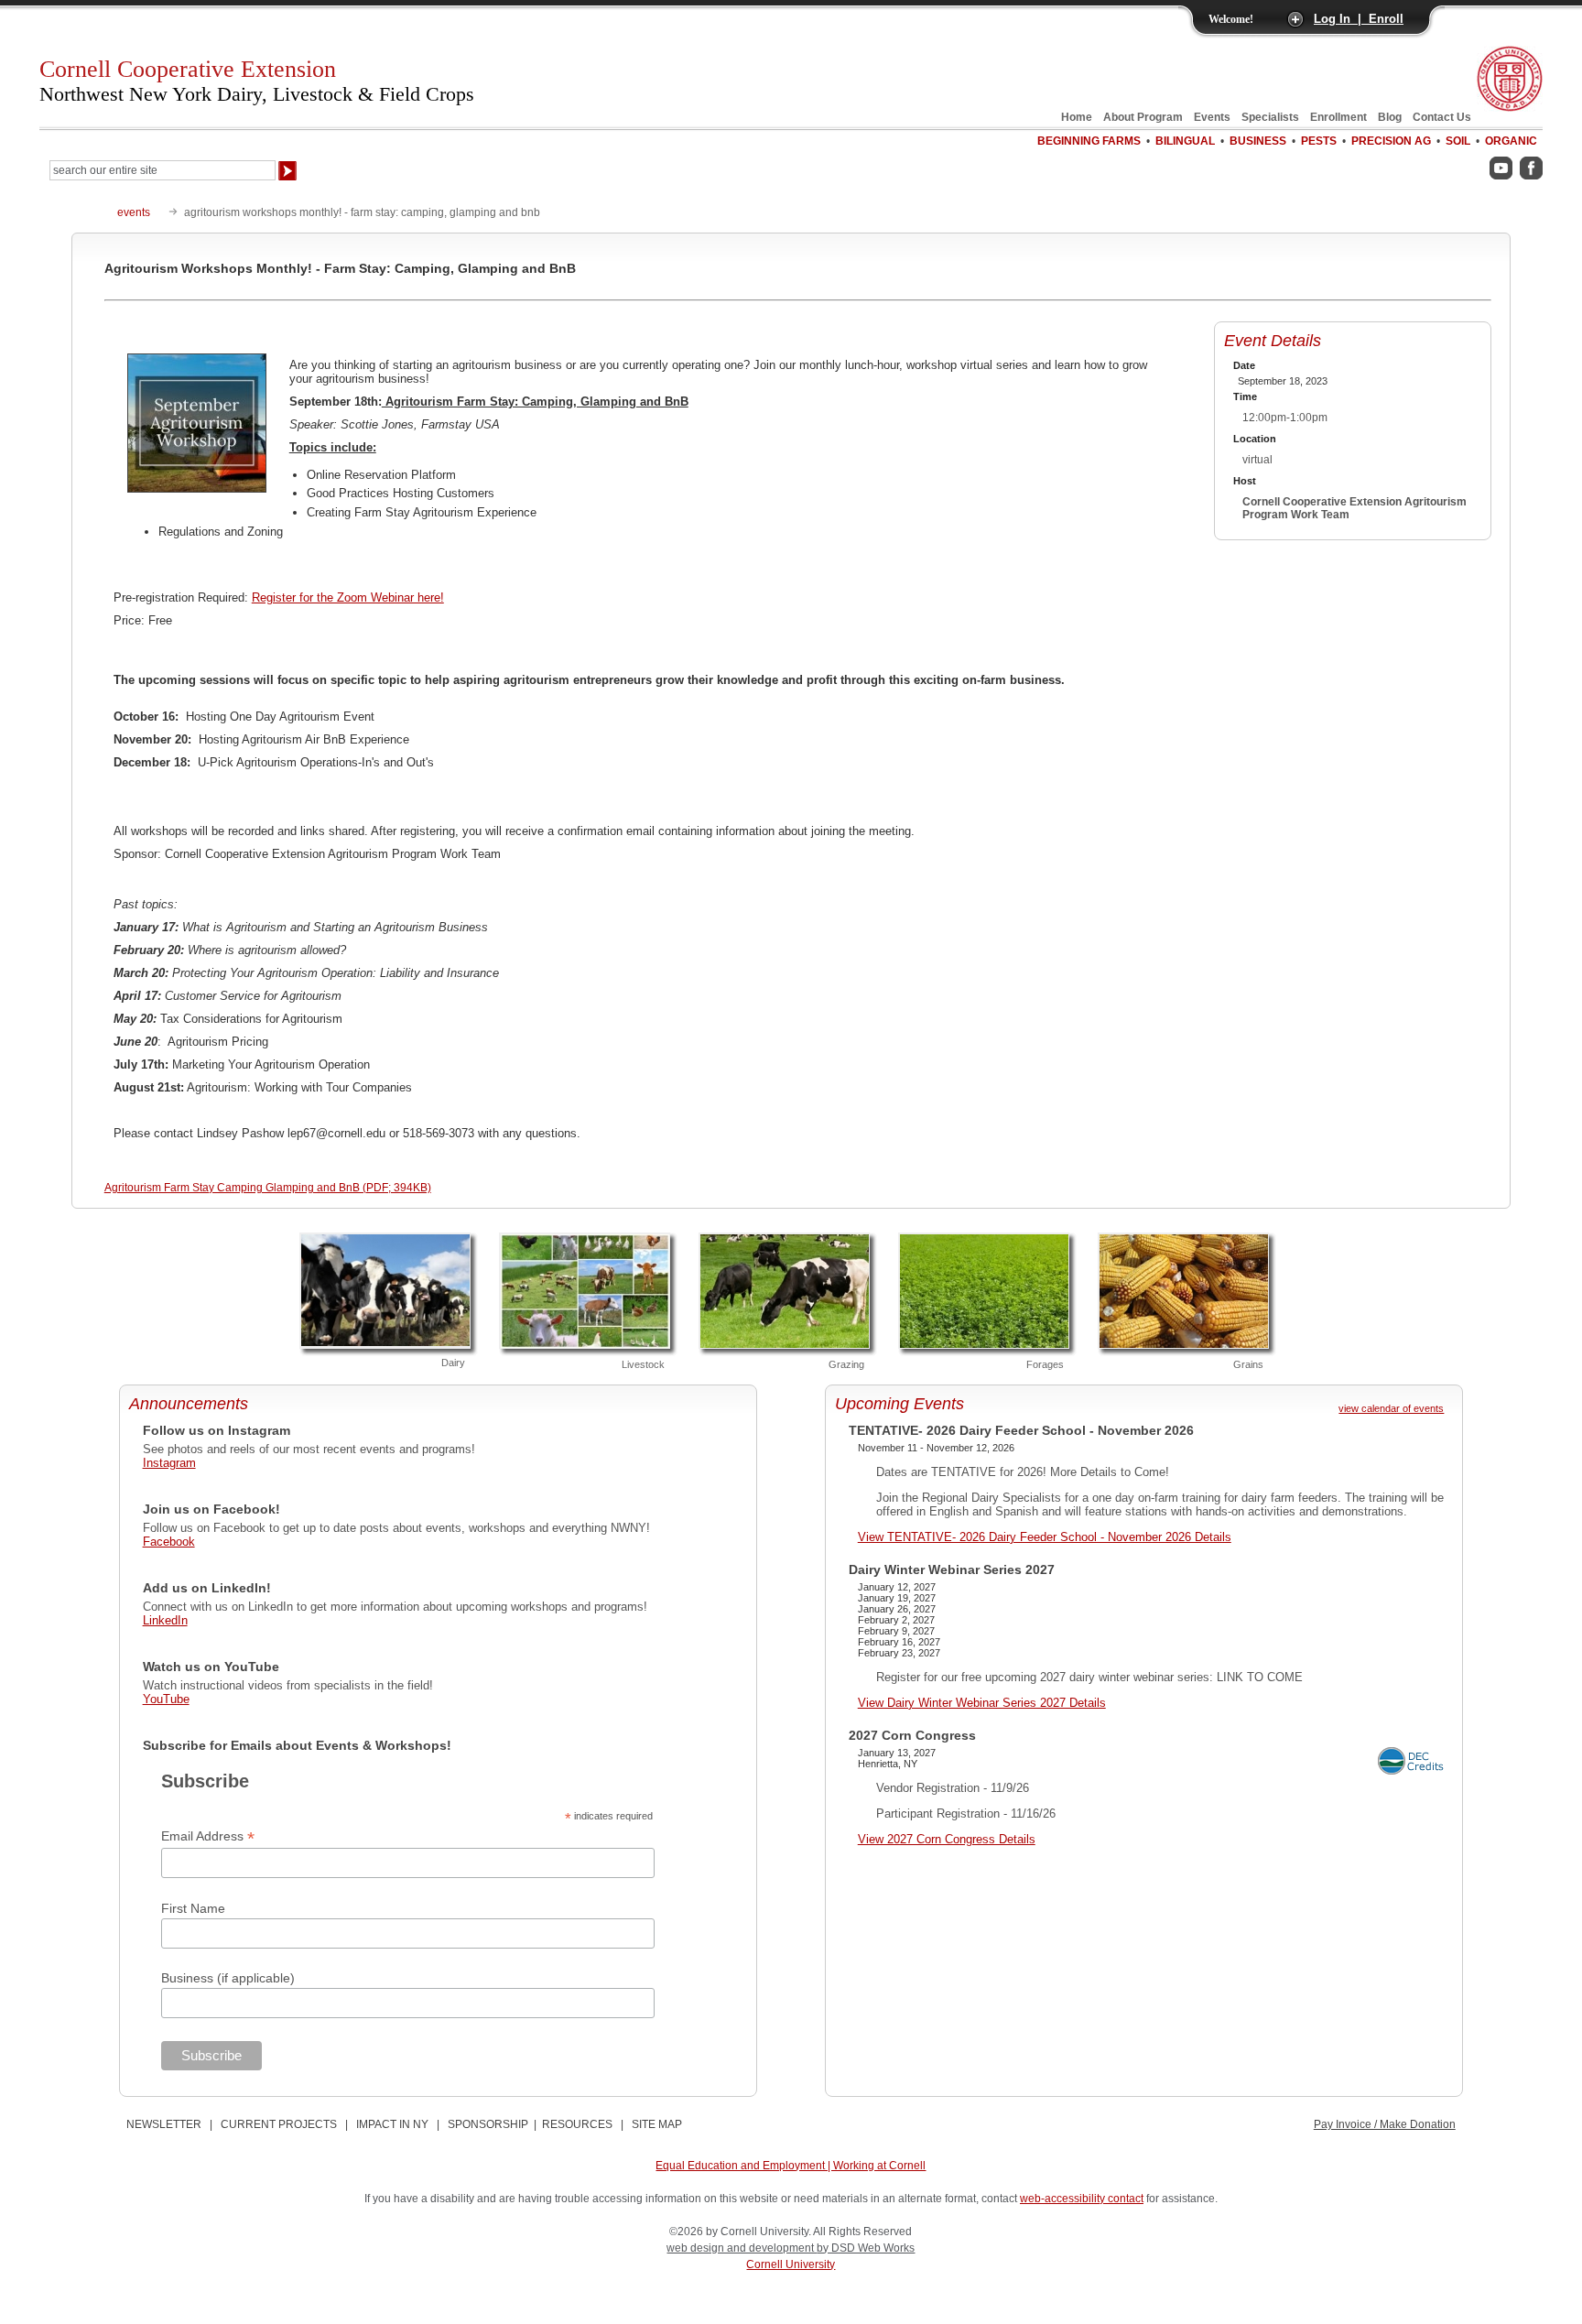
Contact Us (1442, 117)
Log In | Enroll (1359, 19)
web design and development (742, 2248)
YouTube (166, 1699)
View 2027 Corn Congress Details (947, 1839)
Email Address (208, 1836)
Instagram (169, 1463)
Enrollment (1338, 117)
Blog (1390, 117)
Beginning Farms (1089, 141)
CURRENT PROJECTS (279, 2124)
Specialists (1270, 117)
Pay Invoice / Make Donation (1385, 2124)
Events (1212, 117)
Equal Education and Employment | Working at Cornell (791, 2166)
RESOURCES (577, 2124)
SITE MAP (657, 2124)
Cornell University (791, 2264)
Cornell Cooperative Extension (257, 81)
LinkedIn (165, 1620)
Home (1077, 117)
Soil (1458, 141)
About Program (1143, 117)
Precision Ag (1391, 141)
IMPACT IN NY (392, 2124)
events (134, 212)
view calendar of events (1391, 1408)
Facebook (169, 1542)
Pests (1319, 141)
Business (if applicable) (228, 1978)
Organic (1511, 141)
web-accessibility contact (1082, 2199)
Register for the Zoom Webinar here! (348, 597)
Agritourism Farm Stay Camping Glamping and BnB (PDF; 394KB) (268, 1188)
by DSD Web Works (866, 2248)
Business (1258, 141)
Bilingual (1185, 141)
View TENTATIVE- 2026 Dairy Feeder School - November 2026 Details (1045, 1537)
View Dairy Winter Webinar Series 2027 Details (982, 1703)
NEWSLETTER (164, 2124)
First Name (193, 1908)
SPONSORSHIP (488, 2124)
